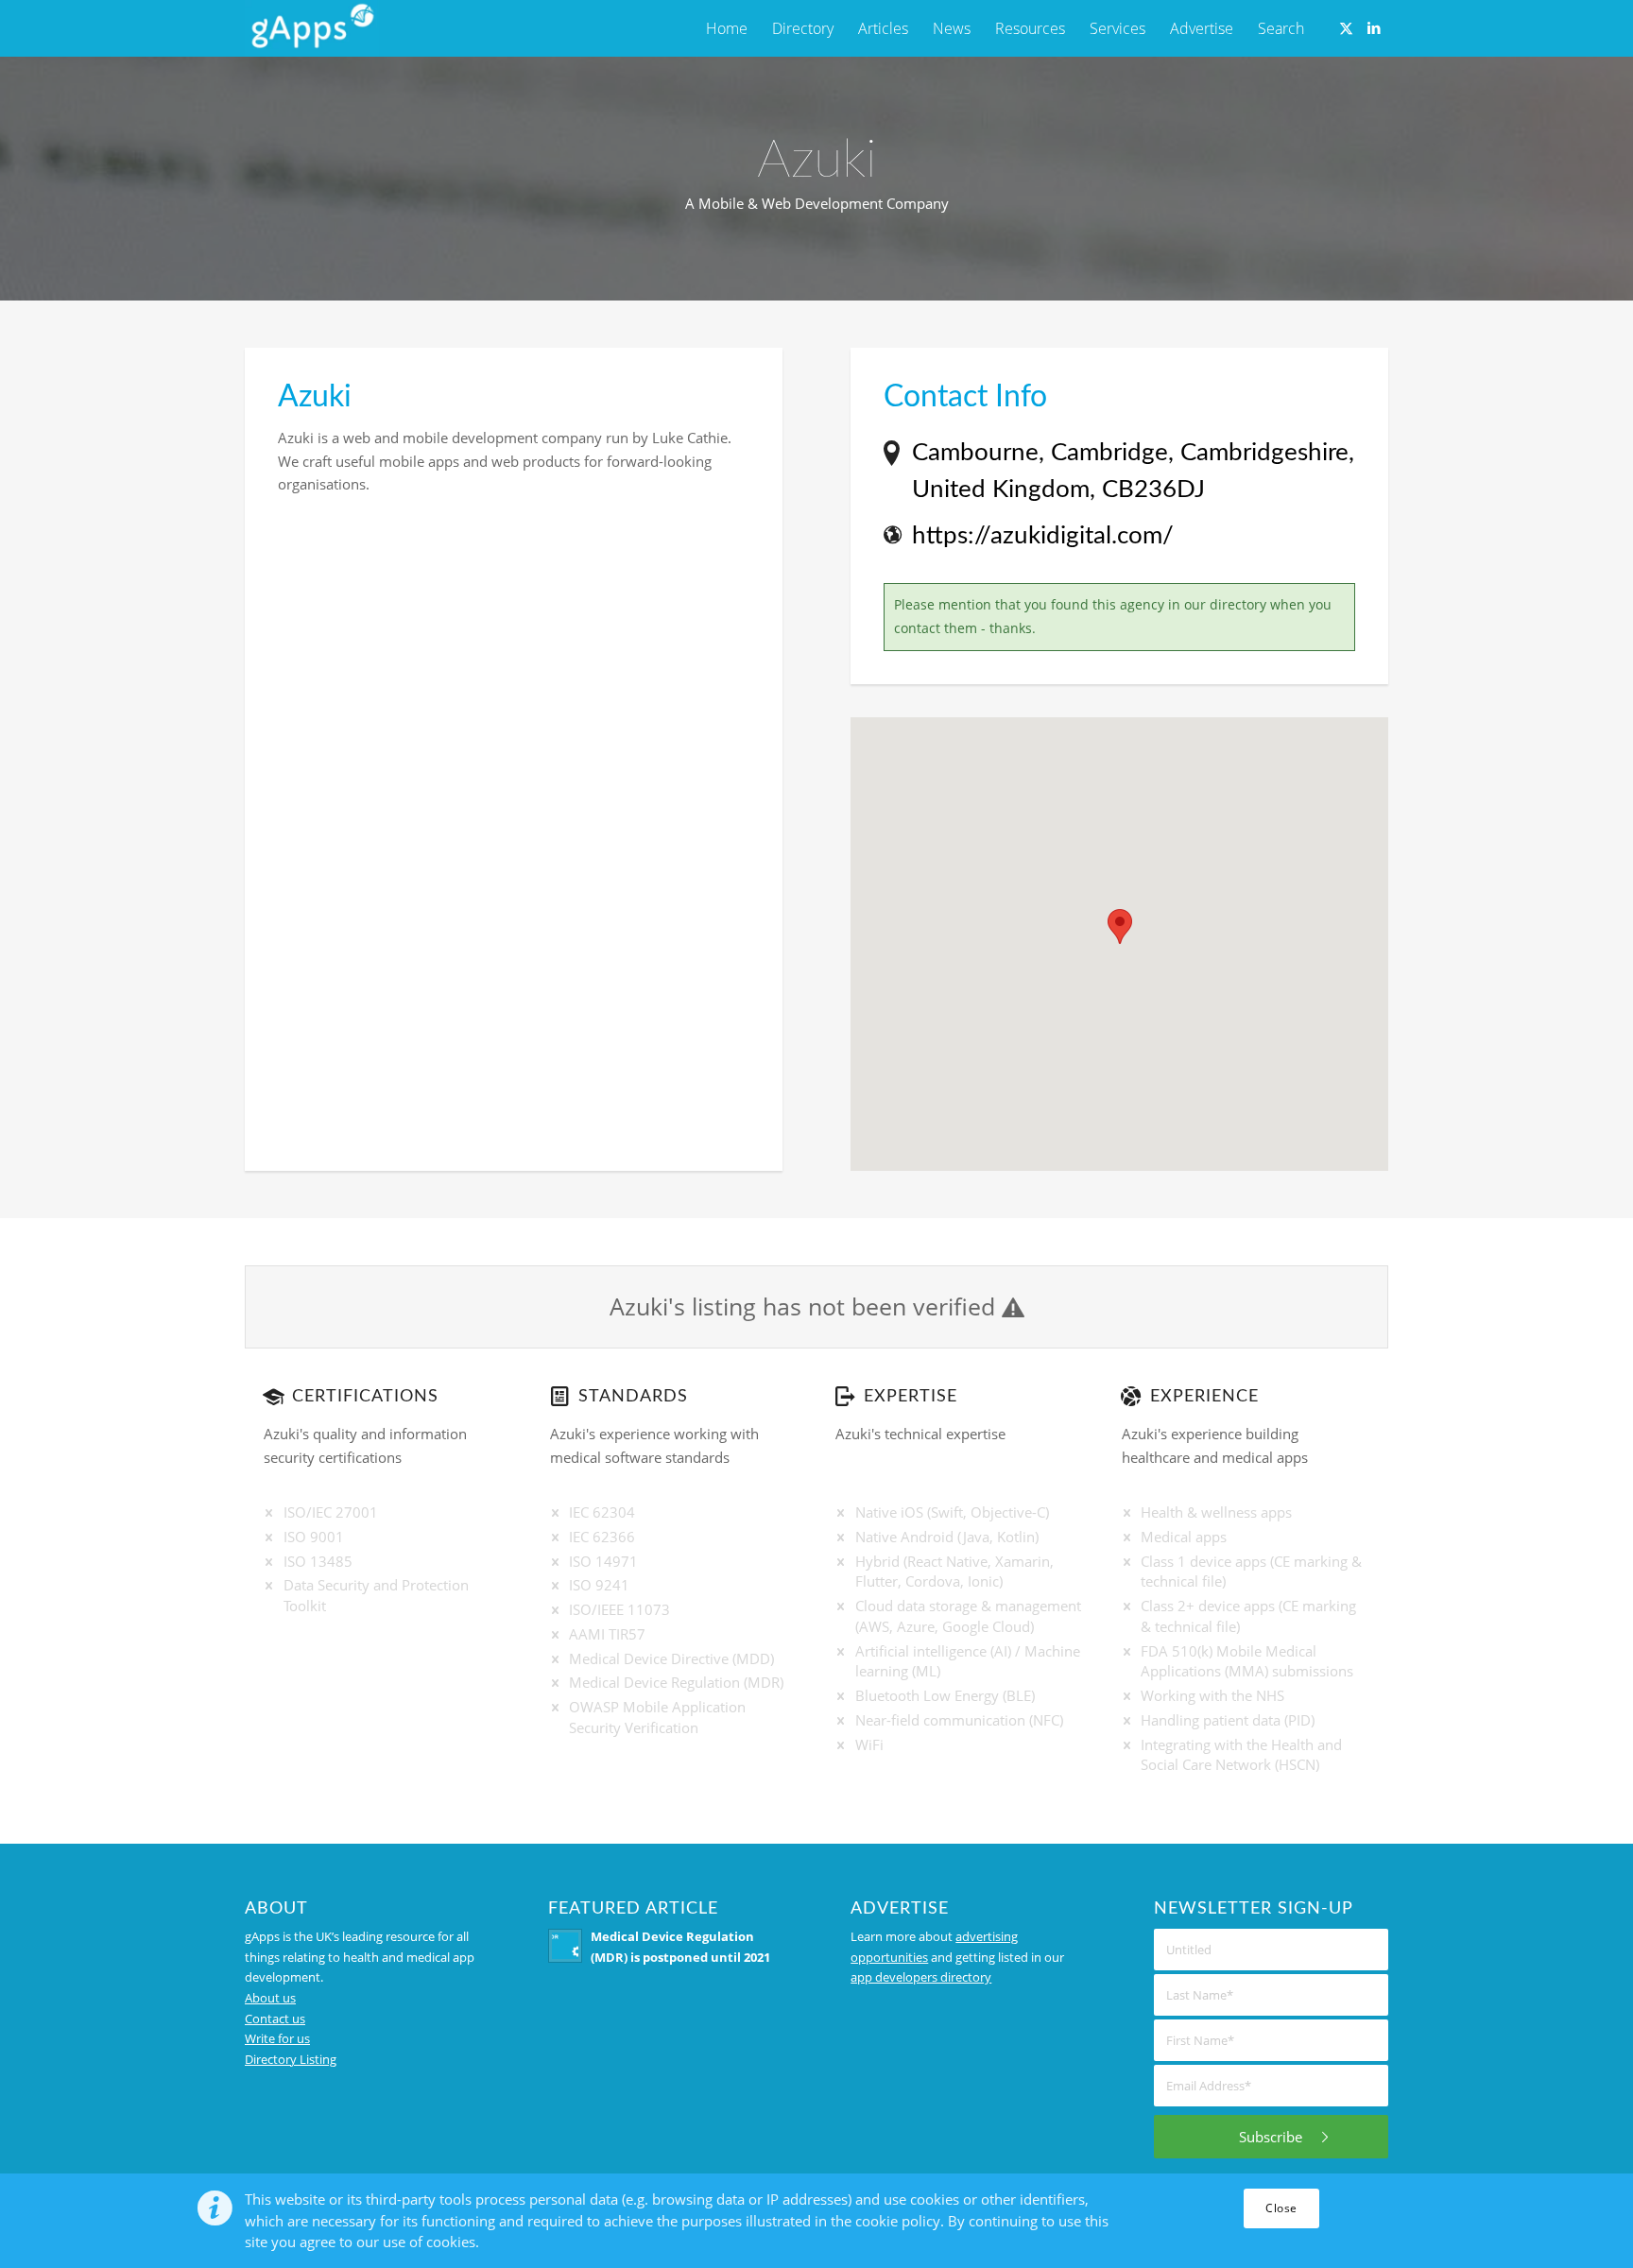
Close (1281, 2208)
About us (270, 1998)
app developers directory (921, 1977)
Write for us (277, 2038)
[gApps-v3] (312, 28)
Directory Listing (291, 2059)
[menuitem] (727, 28)
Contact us (275, 2019)
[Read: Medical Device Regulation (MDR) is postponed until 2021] (565, 1946)
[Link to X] (1346, 27)
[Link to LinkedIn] (1374, 27)
